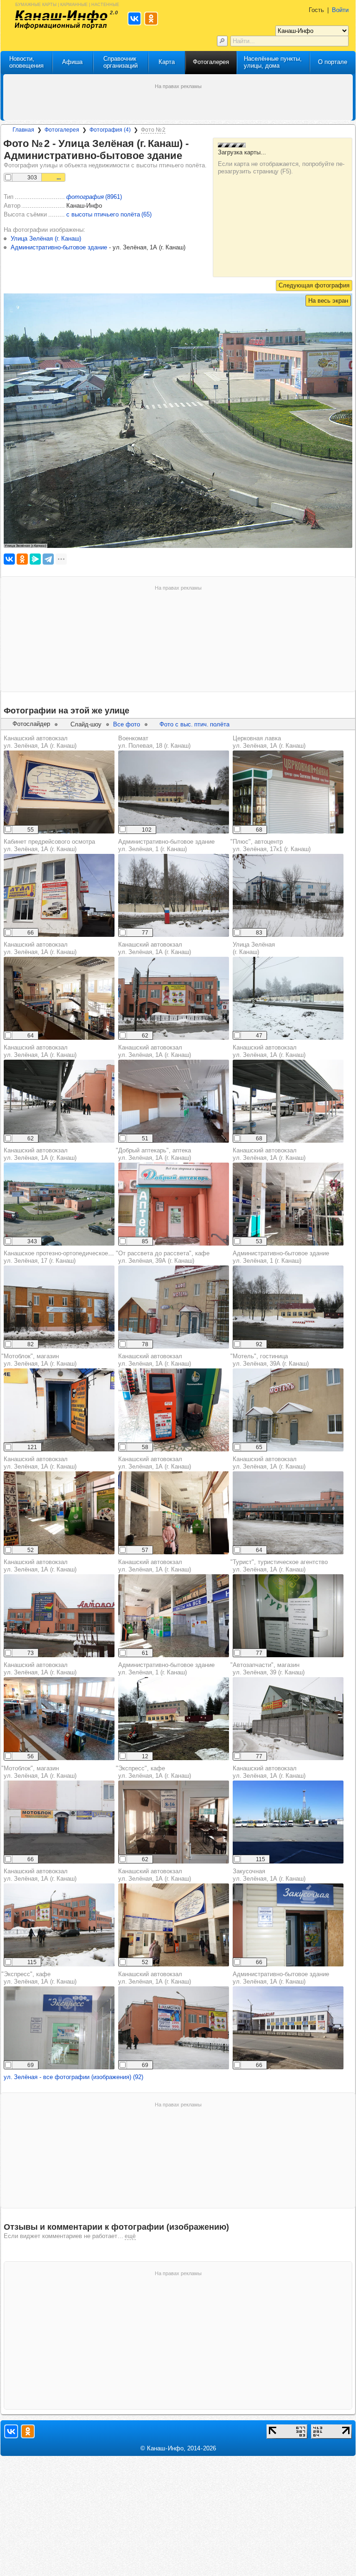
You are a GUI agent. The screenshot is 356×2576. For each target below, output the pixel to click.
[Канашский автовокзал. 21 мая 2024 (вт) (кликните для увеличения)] (59, 792)
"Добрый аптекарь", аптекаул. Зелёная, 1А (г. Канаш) (153, 1154)
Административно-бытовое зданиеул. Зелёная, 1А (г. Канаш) (281, 1978)
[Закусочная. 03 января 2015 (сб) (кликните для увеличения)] (288, 1925)
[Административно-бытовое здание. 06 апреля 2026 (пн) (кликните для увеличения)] (174, 1719)
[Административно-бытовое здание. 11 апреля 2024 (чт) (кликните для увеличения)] (288, 2028)
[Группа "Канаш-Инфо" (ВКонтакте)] (11, 2431)
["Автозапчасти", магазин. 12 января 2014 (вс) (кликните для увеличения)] (288, 1719)
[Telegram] (48, 559)
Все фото (127, 724)
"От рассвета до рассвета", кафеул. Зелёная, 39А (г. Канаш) (163, 1257)
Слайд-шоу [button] (86, 724)
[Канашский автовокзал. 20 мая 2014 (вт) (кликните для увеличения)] (59, 1204)
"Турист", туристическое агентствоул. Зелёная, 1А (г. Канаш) (279, 1566)
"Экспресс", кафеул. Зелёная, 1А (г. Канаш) (39, 1978)
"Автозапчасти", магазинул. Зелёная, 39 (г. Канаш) (267, 1669)
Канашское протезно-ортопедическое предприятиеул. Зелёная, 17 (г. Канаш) (75, 1257)
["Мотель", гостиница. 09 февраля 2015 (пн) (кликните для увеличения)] (288, 1410)
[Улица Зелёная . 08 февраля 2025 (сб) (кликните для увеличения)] (288, 998)
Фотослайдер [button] (31, 724)
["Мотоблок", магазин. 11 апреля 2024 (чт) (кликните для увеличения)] (59, 1410)
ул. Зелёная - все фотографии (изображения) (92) (73, 2077)
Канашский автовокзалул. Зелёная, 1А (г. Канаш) (40, 742)
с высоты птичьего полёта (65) (109, 214)
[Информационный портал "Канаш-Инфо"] (61, 20)
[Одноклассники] (22, 559)
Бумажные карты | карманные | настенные (67, 4)
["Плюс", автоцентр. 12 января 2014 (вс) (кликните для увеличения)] (288, 895)
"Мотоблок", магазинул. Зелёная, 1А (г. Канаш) (39, 1360)
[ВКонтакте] (9, 559)
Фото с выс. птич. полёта (194, 724)
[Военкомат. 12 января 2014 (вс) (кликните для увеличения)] (174, 792)
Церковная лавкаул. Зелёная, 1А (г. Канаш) (269, 742)
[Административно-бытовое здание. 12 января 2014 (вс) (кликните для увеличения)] (174, 895)
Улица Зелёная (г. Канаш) (254, 948)
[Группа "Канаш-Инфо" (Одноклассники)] (28, 2431)
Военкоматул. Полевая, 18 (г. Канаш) (154, 742)
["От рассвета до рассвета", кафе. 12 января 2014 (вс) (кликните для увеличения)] (174, 1307)
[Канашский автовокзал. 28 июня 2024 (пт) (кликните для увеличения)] (174, 1410)
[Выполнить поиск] (222, 41)
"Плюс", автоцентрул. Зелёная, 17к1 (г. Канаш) (270, 845)
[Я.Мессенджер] (35, 559)
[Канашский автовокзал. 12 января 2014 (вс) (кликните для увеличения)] (174, 998)
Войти (340, 10)
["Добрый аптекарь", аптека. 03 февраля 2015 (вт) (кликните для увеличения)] (174, 1204)
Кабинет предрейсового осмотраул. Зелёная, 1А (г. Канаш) (49, 845)
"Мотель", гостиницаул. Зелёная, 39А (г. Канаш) (270, 1360)
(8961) (94, 197)
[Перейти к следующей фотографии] (314, 286)
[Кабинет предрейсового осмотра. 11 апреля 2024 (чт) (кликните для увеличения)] (59, 895)
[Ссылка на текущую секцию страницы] (188, 156)
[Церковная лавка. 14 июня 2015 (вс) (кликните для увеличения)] (288, 792)
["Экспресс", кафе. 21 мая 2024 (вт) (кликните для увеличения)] (174, 1822)
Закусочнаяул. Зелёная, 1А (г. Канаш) (269, 1875)
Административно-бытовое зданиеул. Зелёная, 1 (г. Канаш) (166, 845)
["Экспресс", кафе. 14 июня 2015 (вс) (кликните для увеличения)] (59, 2028)
